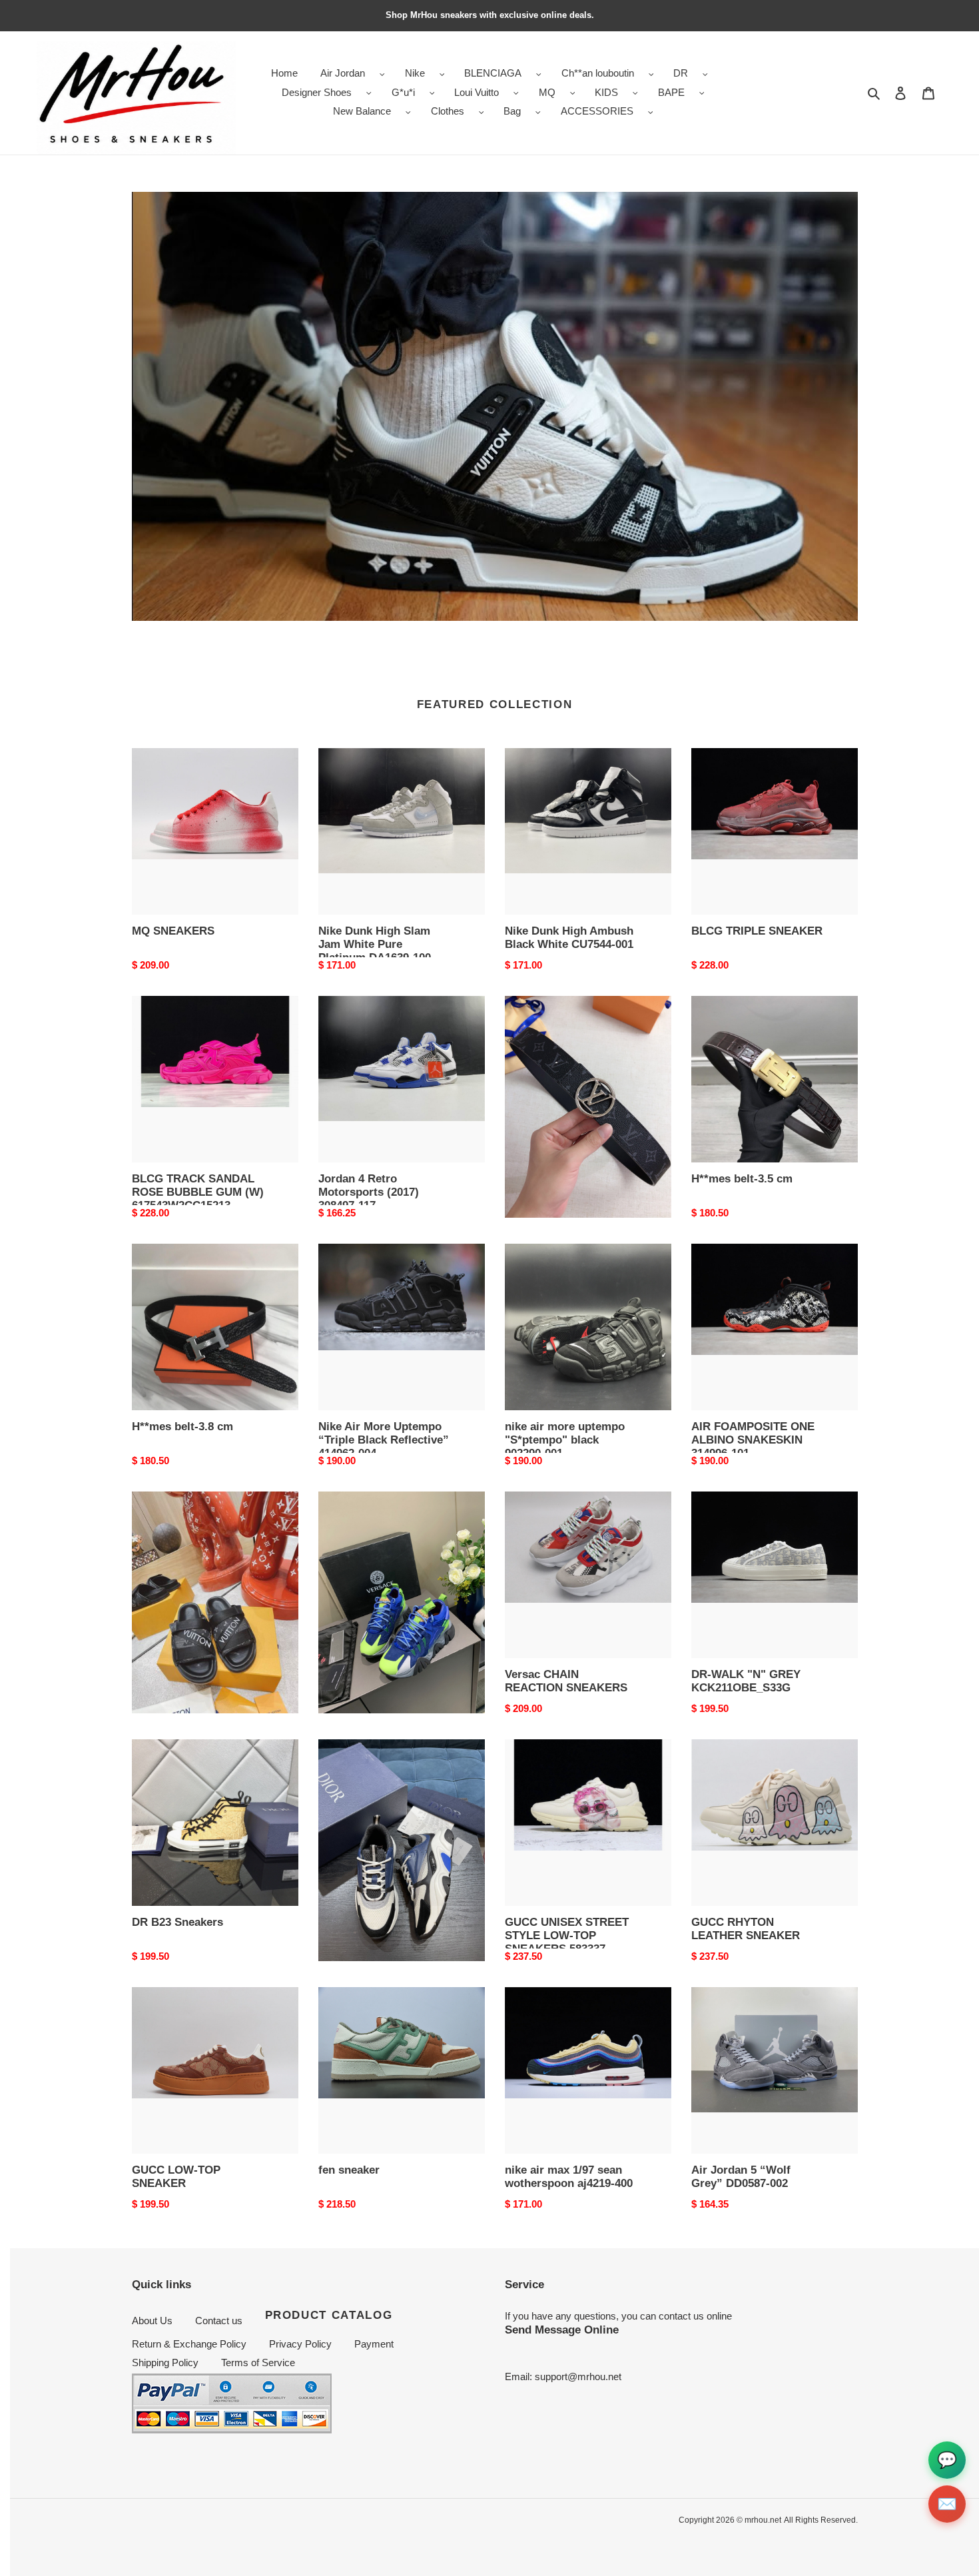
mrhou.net (763, 2520)
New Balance (362, 111)
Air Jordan (343, 73)
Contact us (219, 2321)
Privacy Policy (300, 2344)
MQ (547, 92)
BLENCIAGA (493, 73)
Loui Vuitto (477, 92)
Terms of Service (258, 2362)
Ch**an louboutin (598, 73)
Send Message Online (562, 2330)
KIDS (606, 92)
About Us (152, 2321)
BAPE (671, 92)
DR (681, 73)
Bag (512, 111)
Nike (415, 73)
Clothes (448, 111)
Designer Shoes (317, 92)
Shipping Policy (165, 2362)
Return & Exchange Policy (189, 2344)
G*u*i (403, 92)
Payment (374, 2344)
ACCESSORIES (597, 111)
